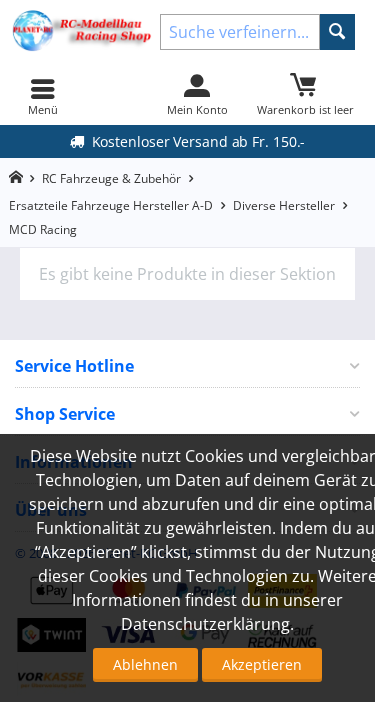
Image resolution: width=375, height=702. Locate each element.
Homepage (15, 177)
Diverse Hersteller (284, 205)
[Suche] (337, 32)
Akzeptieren (262, 664)
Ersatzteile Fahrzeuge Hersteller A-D (111, 205)
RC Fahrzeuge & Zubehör (111, 178)
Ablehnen (145, 664)
